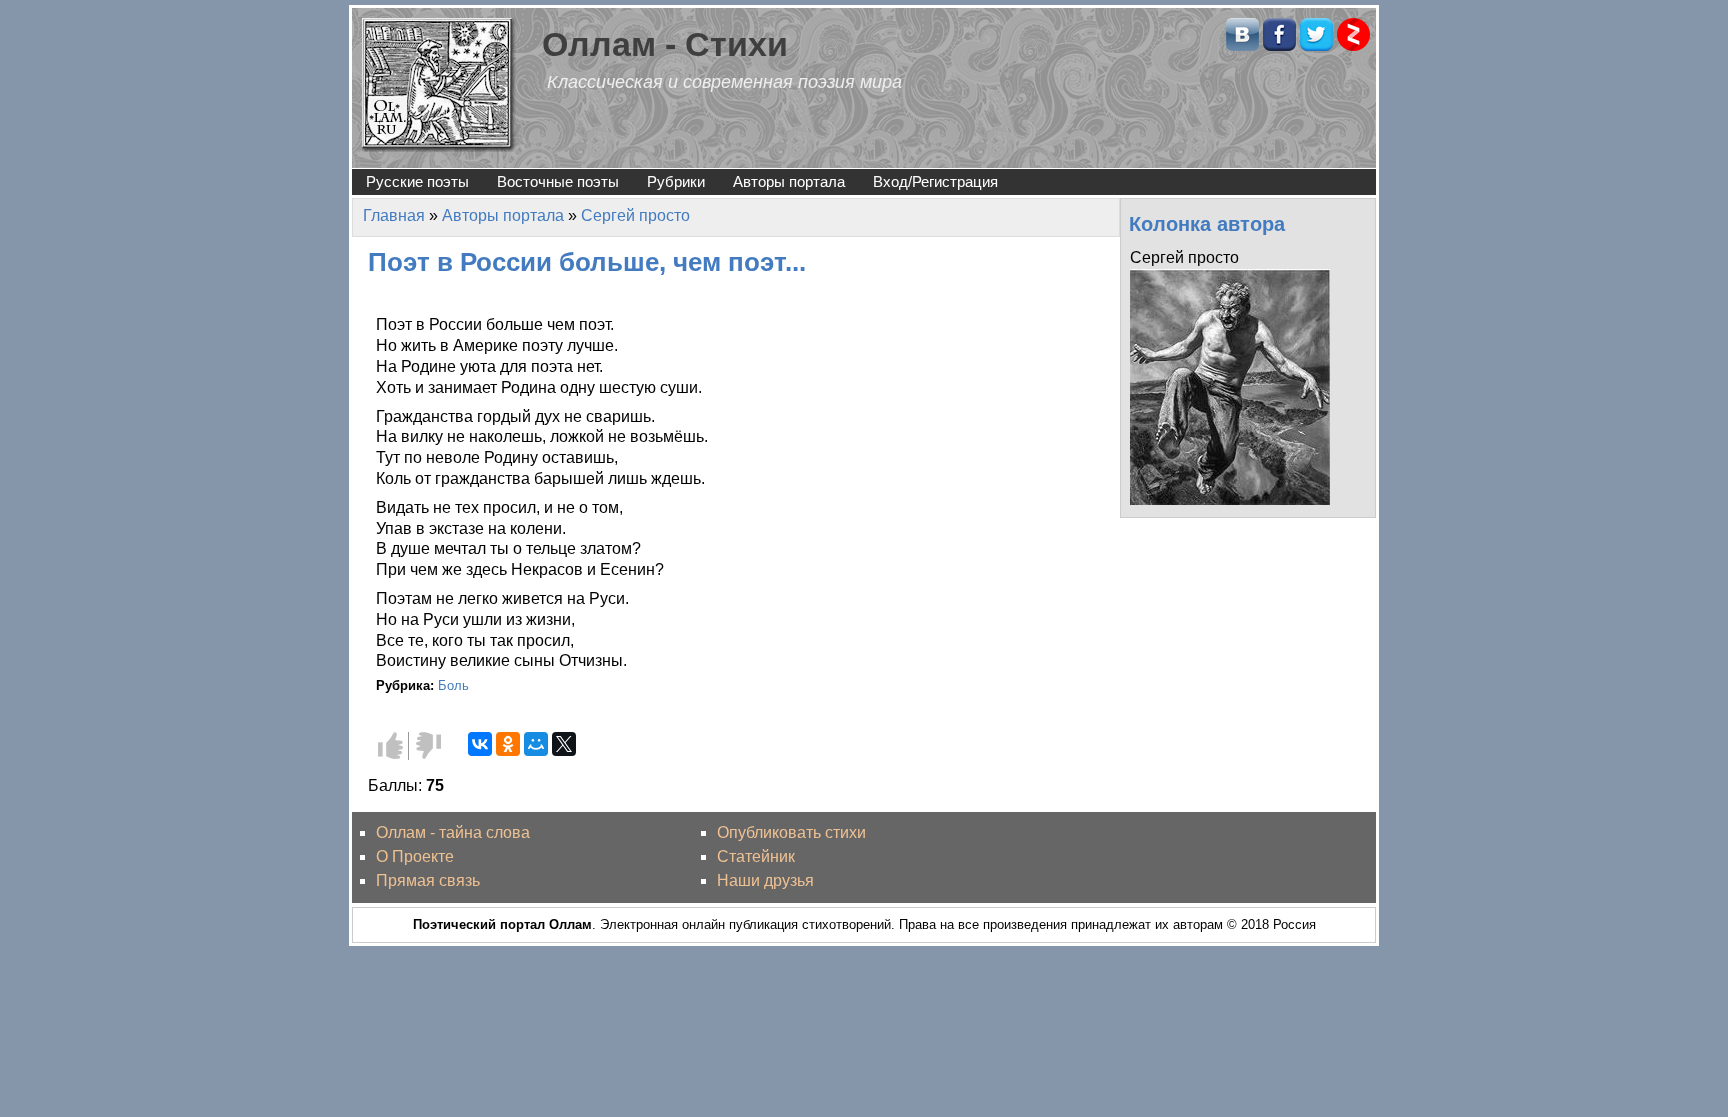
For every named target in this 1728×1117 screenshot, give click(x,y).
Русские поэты (417, 181)
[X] (564, 744)
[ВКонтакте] (480, 744)
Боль (453, 685)
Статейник (756, 856)
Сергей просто (635, 215)
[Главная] (439, 83)
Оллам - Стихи (665, 44)
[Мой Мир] (536, 744)
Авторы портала (789, 181)
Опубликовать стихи (791, 832)
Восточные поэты (558, 181)
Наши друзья (765, 880)
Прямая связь (428, 880)
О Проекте (415, 856)
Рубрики (676, 181)
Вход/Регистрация (935, 181)
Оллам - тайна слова (453, 832)
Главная (394, 215)
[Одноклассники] (508, 744)
